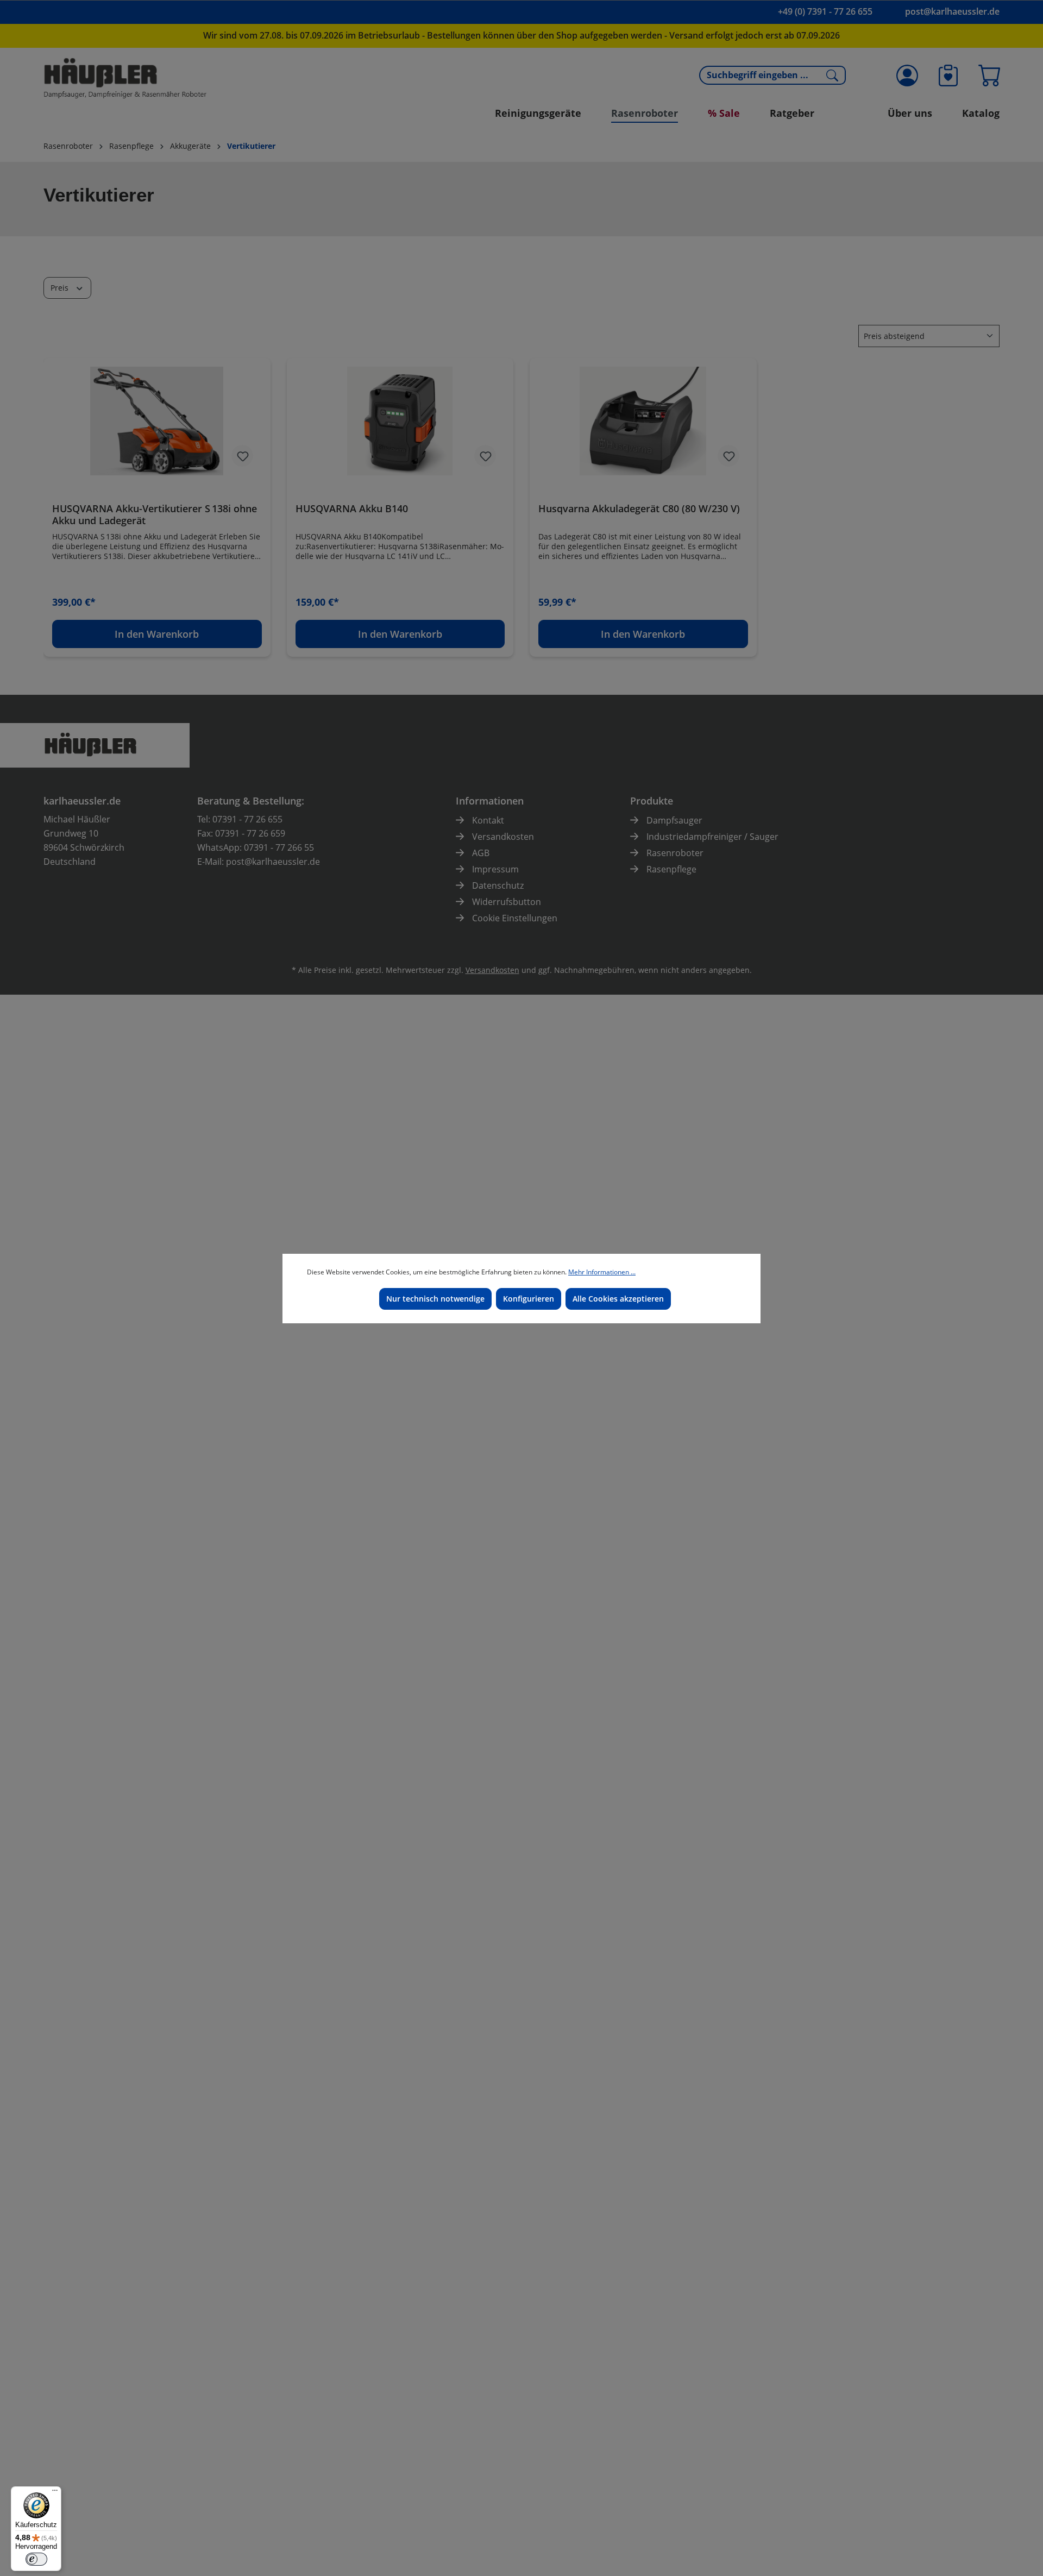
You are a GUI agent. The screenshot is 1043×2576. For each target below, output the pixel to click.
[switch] (36, 2559)
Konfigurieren (529, 1299)
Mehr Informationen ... (602, 1272)
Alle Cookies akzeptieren (618, 1299)
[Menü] (55, 2493)
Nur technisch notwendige (435, 1299)
